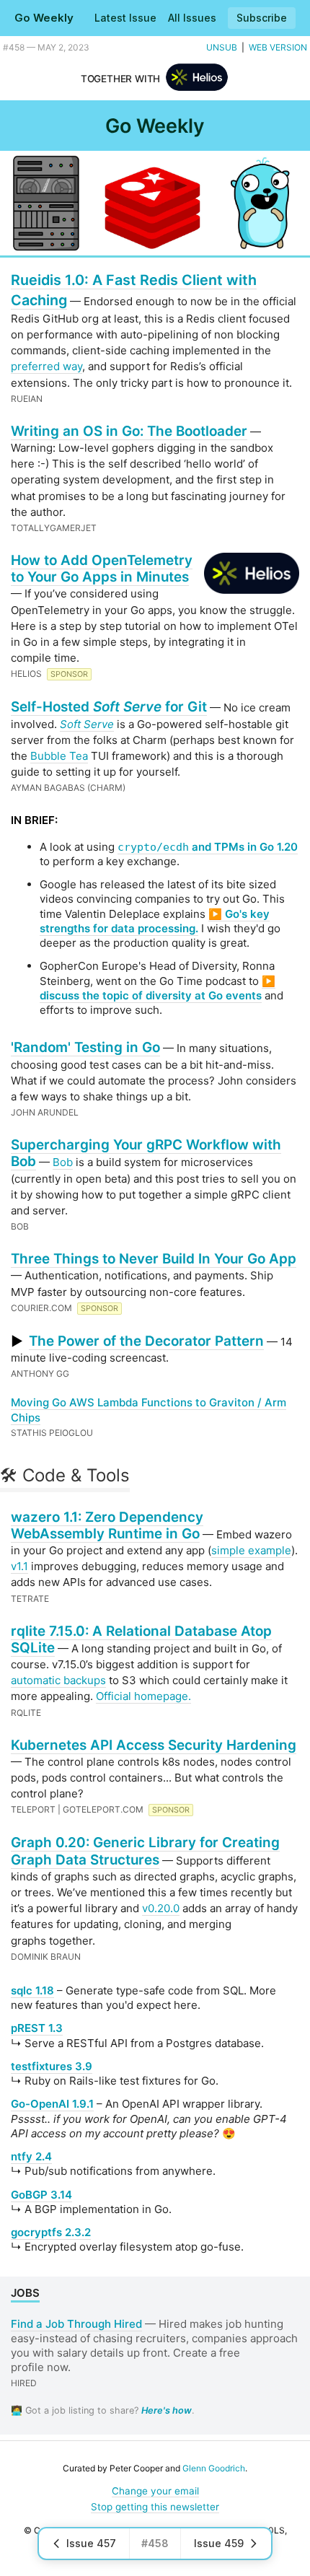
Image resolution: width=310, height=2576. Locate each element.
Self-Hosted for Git (109, 707)
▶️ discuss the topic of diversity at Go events (158, 988)
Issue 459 (219, 2543)
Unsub (222, 47)
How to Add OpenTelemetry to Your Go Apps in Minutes (102, 569)
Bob (63, 1162)
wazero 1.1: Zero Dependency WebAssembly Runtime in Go (107, 1525)
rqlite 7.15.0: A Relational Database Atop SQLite (141, 1639)
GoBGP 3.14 (41, 2195)
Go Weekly (44, 18)
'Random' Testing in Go (85, 1047)
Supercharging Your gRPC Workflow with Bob (146, 1153)
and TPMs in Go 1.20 (208, 847)
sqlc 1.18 (32, 1990)
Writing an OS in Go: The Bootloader (129, 431)
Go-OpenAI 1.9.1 (52, 2104)
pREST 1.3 (37, 2028)
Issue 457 (91, 2543)
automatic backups (58, 1680)
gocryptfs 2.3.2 (51, 2232)
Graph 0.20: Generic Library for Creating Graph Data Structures (145, 1851)
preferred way (46, 366)
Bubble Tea (59, 756)
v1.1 (19, 1566)
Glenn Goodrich (214, 2468)
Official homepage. (143, 1696)
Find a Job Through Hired (76, 2324)
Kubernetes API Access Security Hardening (154, 1745)
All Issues (192, 18)
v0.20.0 (161, 1908)
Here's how (167, 2410)
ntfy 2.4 (31, 2156)
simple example (251, 1550)
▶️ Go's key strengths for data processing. (155, 921)
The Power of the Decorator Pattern (146, 1341)
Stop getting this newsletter (155, 2507)
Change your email (155, 2491)
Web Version (278, 47)
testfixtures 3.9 (52, 2066)
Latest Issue (125, 18)
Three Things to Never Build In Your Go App (154, 1259)
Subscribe (262, 18)
